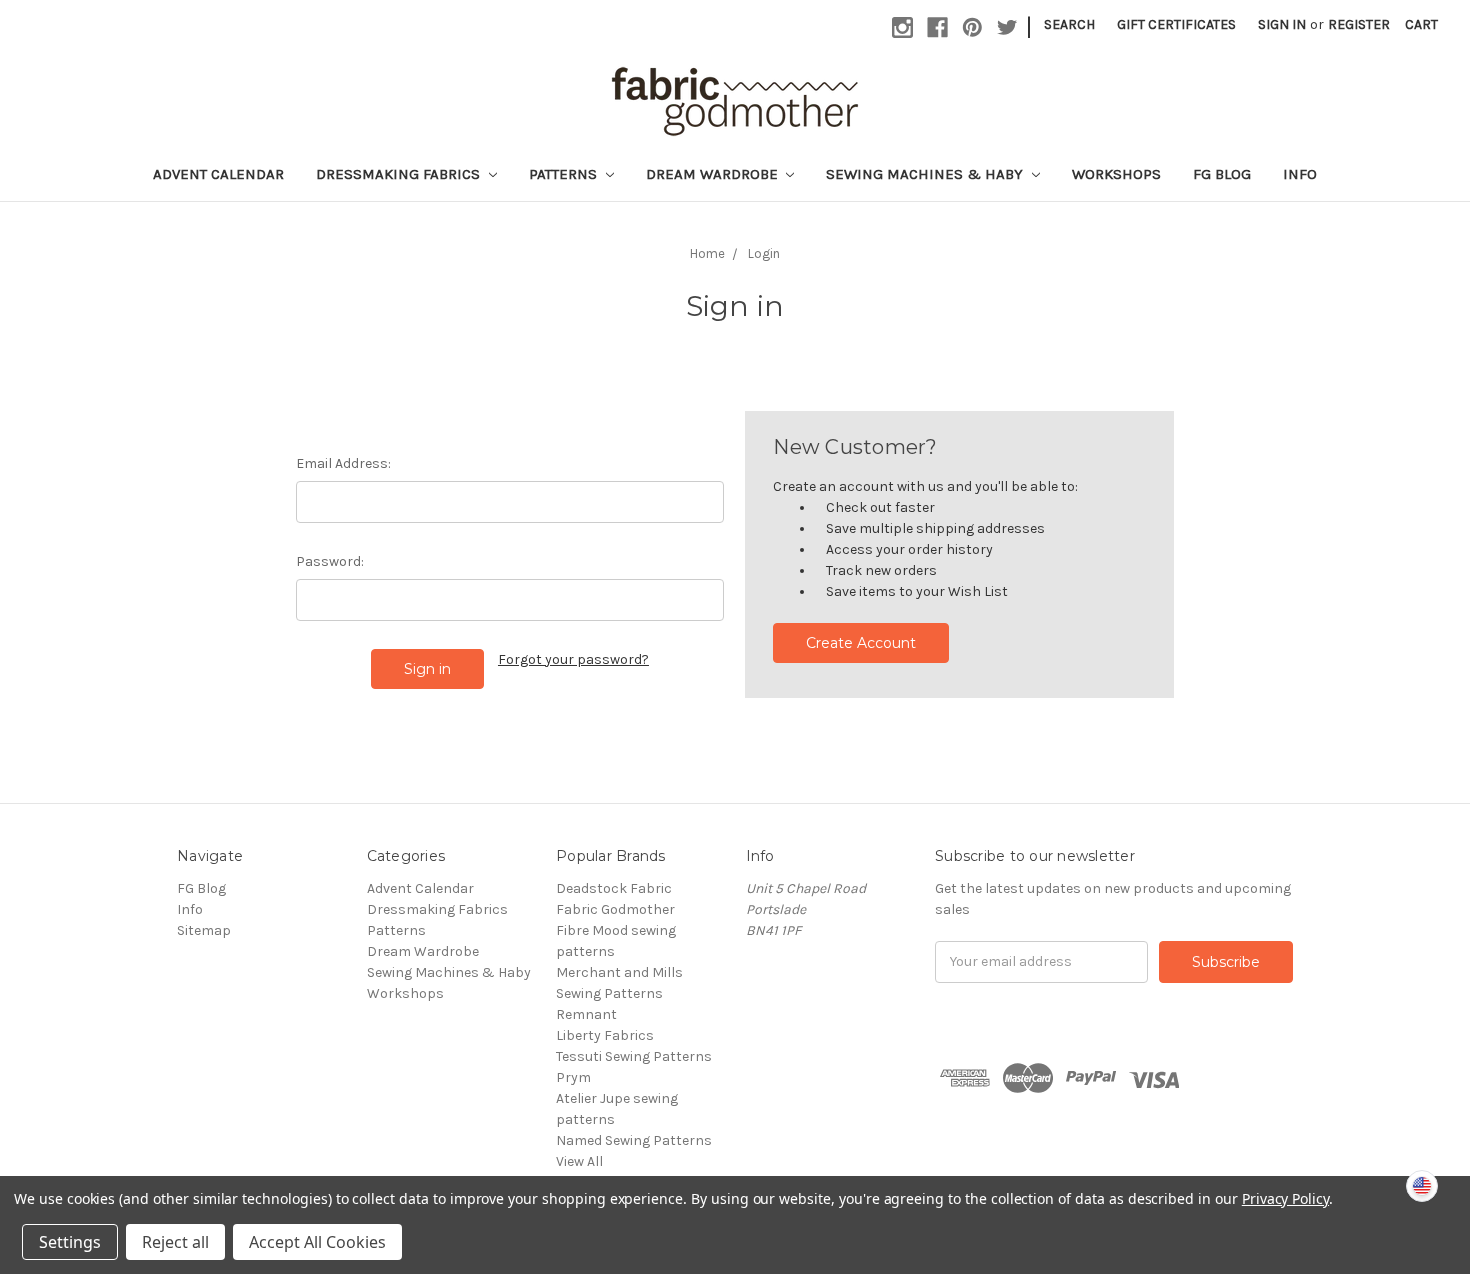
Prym (573, 1077)
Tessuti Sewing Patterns (634, 1056)
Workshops (1116, 174)
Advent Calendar (218, 174)
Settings (70, 1242)
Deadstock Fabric (614, 888)
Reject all (175, 1242)
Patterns (565, 174)
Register (1359, 24)
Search (1069, 24)
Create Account (861, 643)
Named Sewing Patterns (634, 1140)
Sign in (1282, 24)
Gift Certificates (1176, 24)
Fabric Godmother (615, 909)
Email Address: (343, 463)
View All (579, 1161)
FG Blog (1222, 174)
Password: (330, 561)
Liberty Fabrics (605, 1035)
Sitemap (204, 930)
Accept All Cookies (317, 1242)
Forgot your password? (573, 659)
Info (1300, 174)
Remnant (586, 1014)
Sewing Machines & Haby (926, 174)
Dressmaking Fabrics (400, 174)
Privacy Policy (1285, 1198)
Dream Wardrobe (714, 174)
